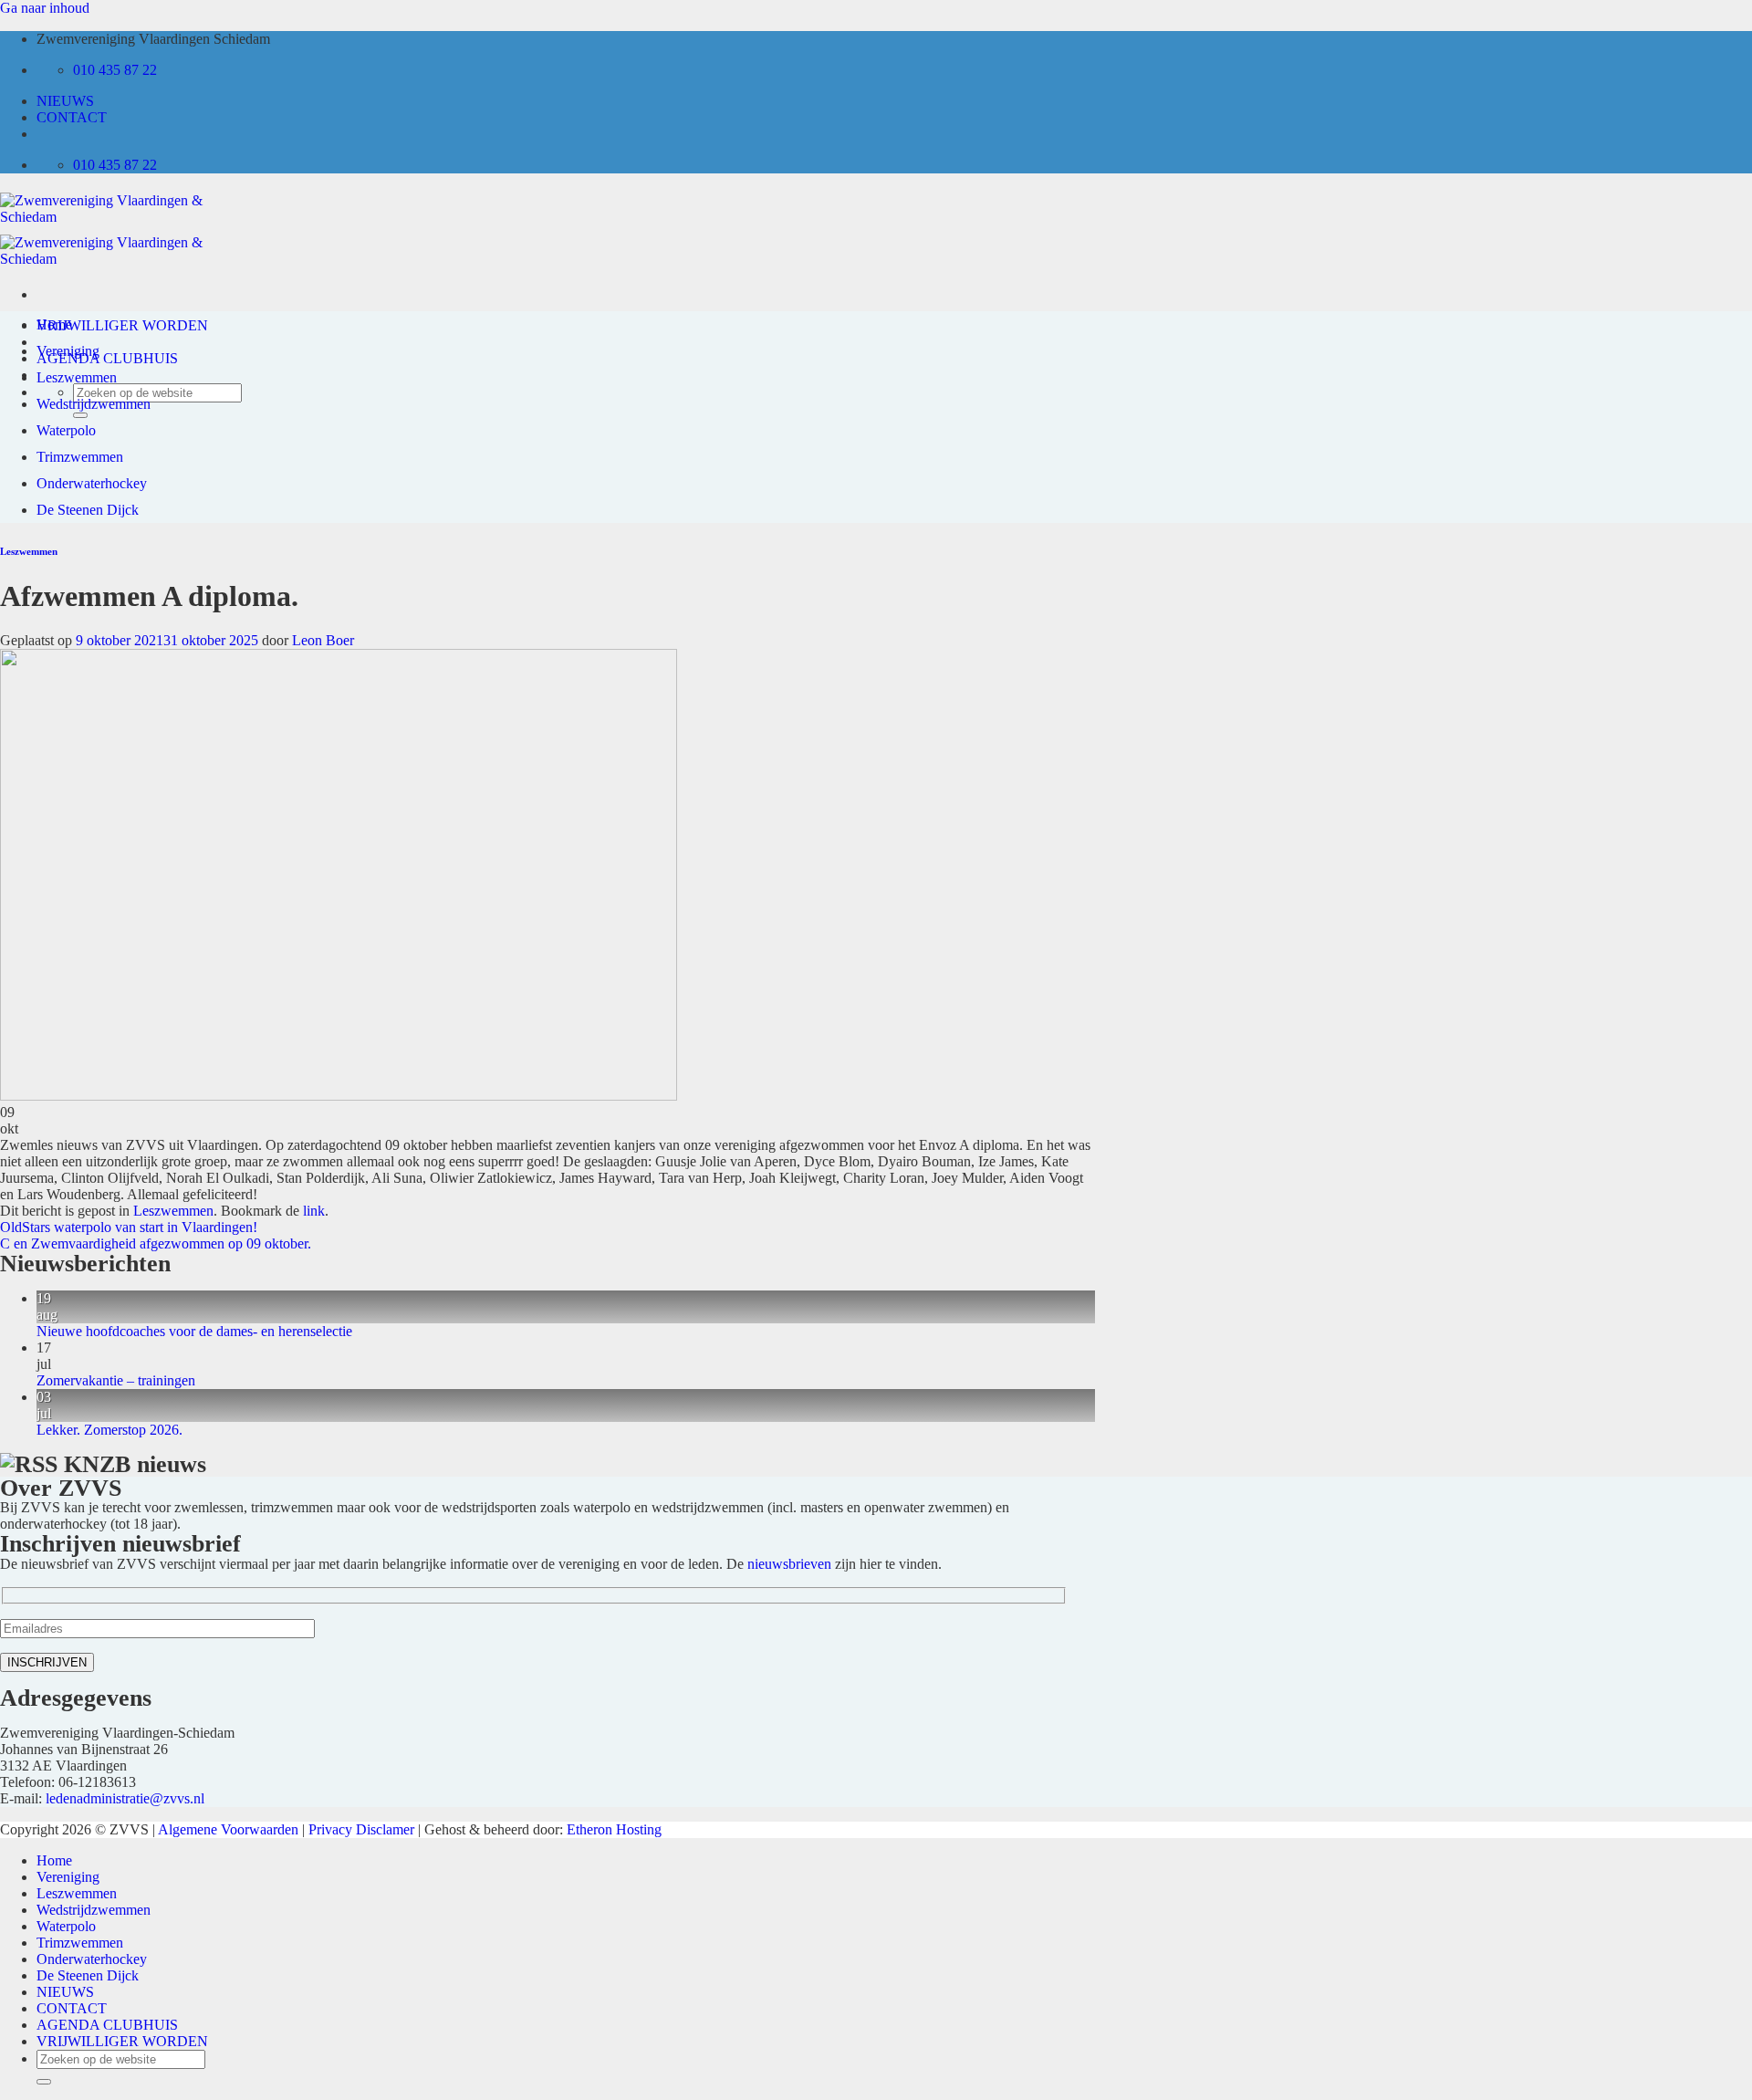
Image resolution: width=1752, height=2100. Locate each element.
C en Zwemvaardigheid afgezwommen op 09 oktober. (156, 1243)
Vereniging (68, 351)
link (314, 1211)
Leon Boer (323, 640)
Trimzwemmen (80, 457)
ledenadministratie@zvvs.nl (125, 1798)
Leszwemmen (77, 377)
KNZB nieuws (135, 1464)
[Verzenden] (44, 2082)
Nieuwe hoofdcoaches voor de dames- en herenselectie (194, 1331)
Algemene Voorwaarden (228, 1829)
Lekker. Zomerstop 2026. (109, 1430)
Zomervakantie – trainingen (116, 1380)
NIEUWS (65, 101)
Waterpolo (66, 430)
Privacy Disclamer (361, 1829)
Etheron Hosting (614, 1829)
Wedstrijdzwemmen (94, 404)
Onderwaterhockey (92, 483)
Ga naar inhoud (45, 8)
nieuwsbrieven (789, 1564)
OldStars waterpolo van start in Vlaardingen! (129, 1227)
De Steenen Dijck (88, 510)
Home (54, 324)
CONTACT (72, 117)
